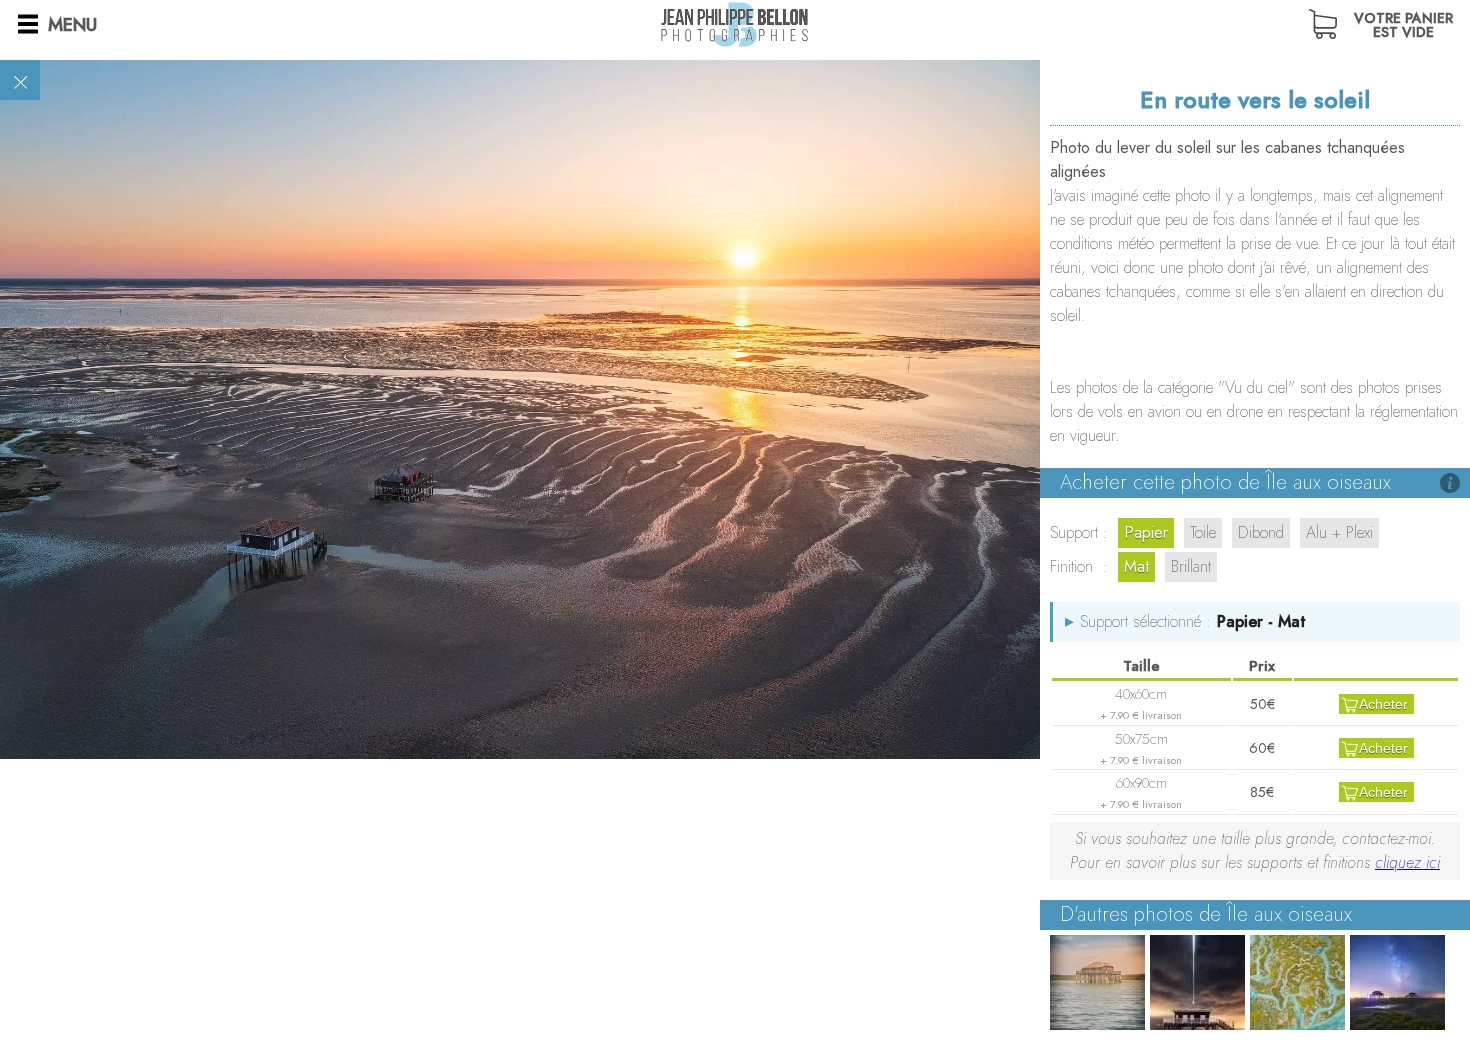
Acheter (1383, 704)
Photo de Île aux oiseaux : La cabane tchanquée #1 (1097, 982)
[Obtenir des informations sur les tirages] (1450, 483)
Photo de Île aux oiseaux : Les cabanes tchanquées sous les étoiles (1397, 982)
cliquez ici (1407, 862)
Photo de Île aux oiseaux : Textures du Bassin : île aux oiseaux (1297, 982)
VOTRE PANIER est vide (1403, 23)
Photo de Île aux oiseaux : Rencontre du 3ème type (1197, 982)
